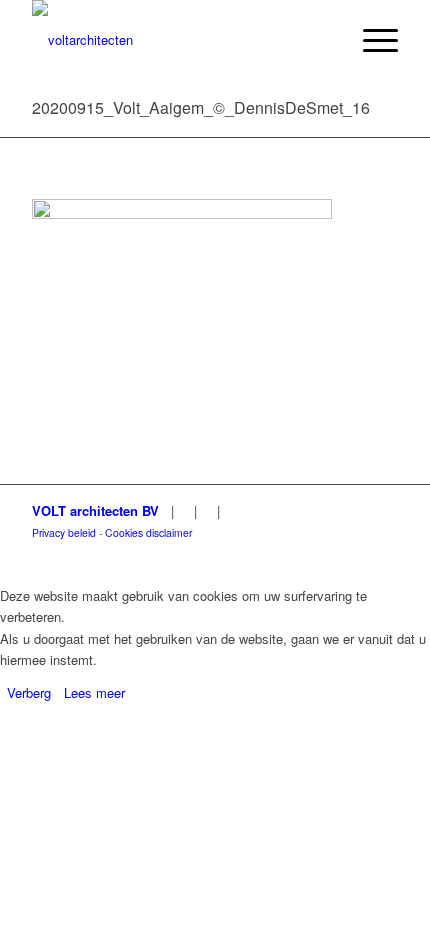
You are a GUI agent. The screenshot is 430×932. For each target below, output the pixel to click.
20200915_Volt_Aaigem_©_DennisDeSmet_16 (201, 107)
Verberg (29, 692)
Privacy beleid (64, 532)
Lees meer (94, 692)
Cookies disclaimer (148, 532)
